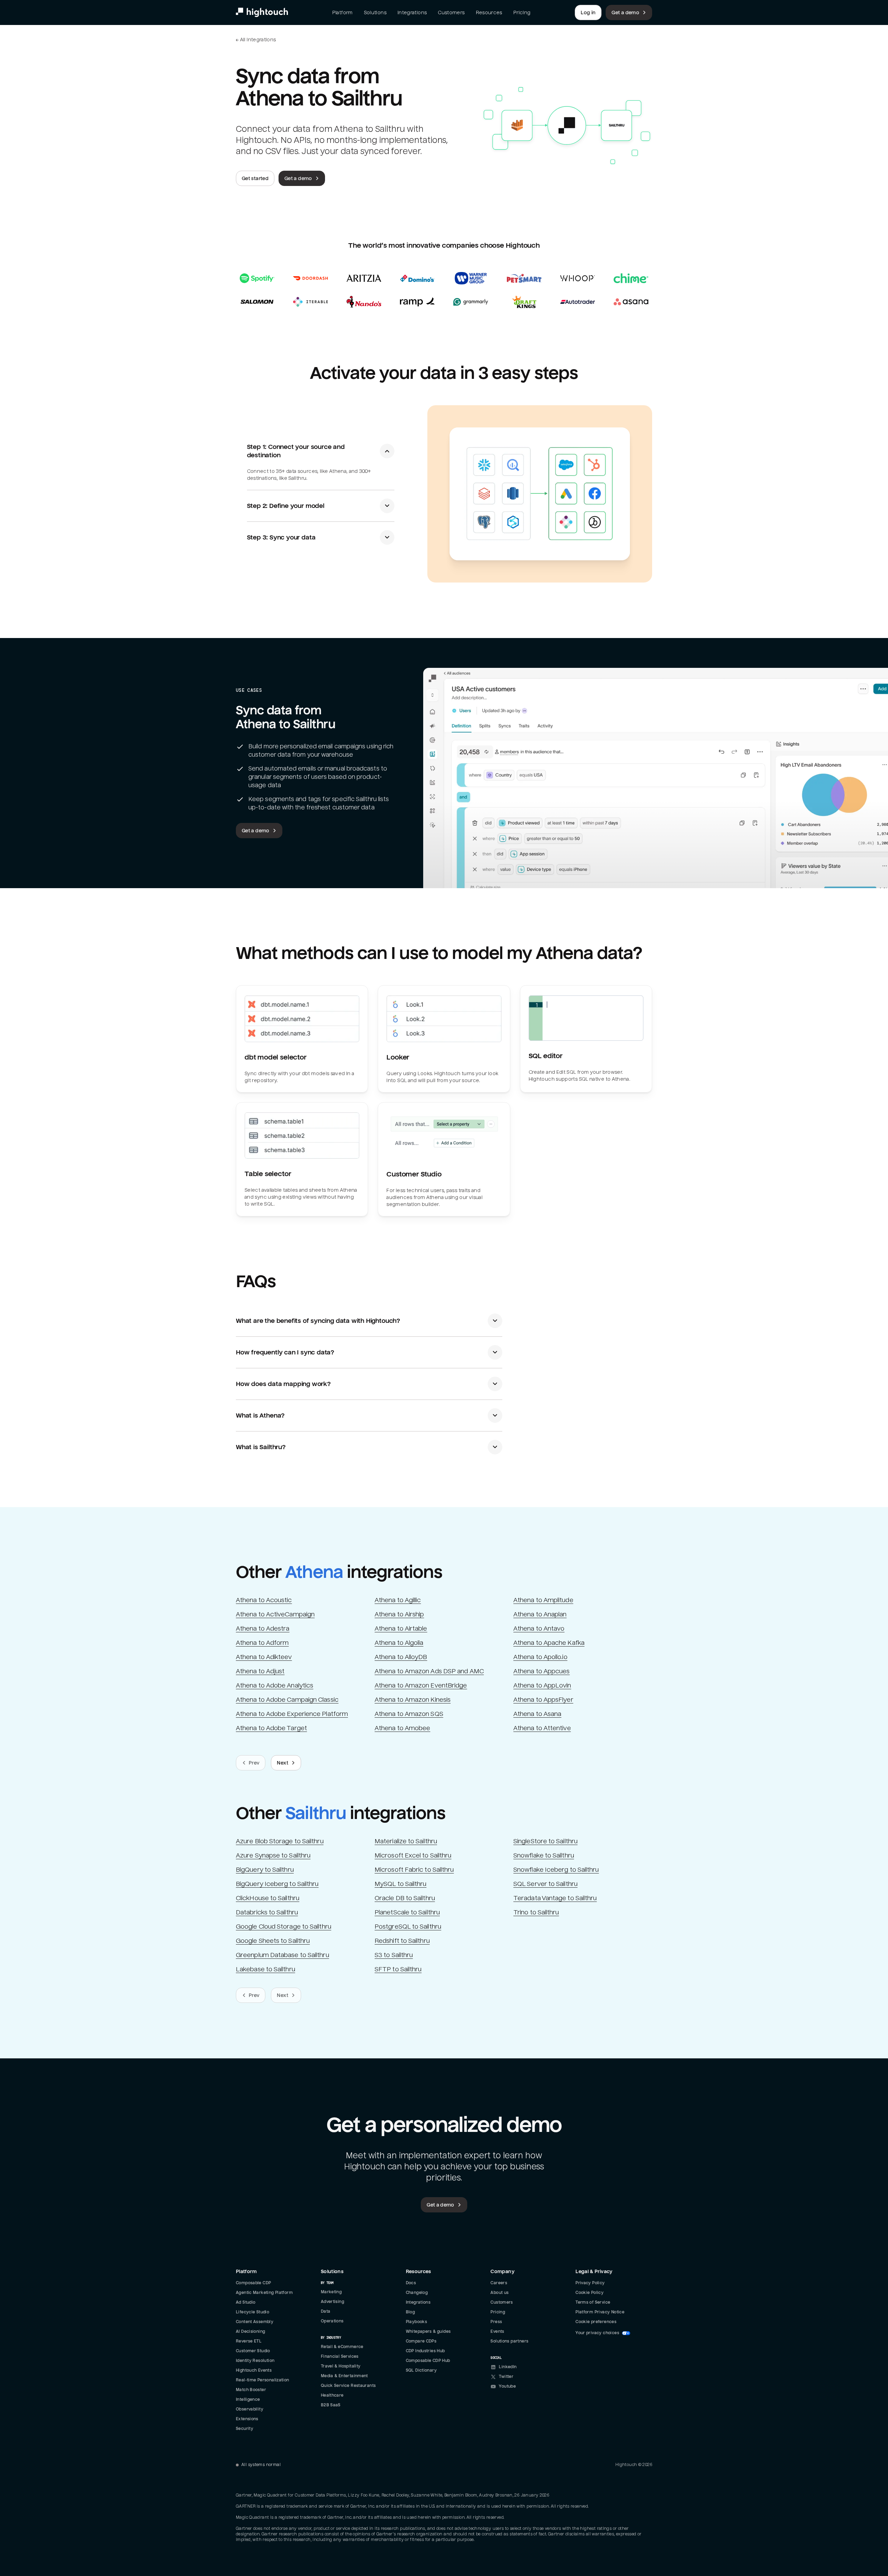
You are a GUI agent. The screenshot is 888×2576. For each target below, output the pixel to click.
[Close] (127, 2463)
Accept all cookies (71, 2511)
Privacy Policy (69, 2497)
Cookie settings (71, 2549)
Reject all (71, 2530)
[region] (71, 2511)
